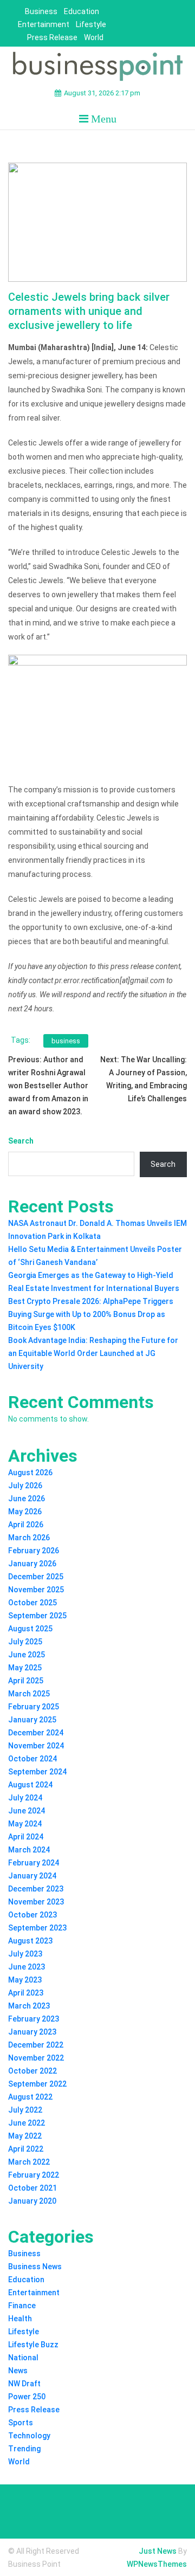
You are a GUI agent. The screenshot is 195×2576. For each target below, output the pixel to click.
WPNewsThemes (157, 2564)
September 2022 (37, 2084)
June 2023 (27, 1967)
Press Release (52, 37)
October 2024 (32, 1759)
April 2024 (26, 1837)
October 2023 (32, 1915)
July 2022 (25, 2110)
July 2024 (25, 1798)
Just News (158, 2551)
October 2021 (32, 2188)
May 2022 (25, 2136)
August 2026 (30, 1473)
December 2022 (36, 2045)
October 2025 (32, 1603)
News (18, 2371)
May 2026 (25, 1512)
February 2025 (34, 1707)
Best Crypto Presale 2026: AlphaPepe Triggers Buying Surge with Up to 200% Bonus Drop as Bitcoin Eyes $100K (91, 1314)
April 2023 (26, 1993)
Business (41, 11)
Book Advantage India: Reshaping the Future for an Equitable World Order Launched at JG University (93, 1353)
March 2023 (29, 2006)
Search (21, 1141)
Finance (22, 2306)
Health (20, 2319)
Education (82, 11)
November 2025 (36, 1590)
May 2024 (25, 1824)
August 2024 (30, 1785)
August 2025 (30, 1629)
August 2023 (30, 1941)
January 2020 (32, 2201)
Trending (24, 2449)
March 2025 (29, 1694)
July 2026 (25, 1486)
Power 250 (27, 2397)
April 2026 (26, 1525)
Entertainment (44, 24)
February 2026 (34, 1551)
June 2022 (27, 2123)
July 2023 (25, 1954)
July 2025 (25, 1642)
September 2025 (37, 1616)
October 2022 (32, 2071)
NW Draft (24, 2384)
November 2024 (36, 1746)
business (66, 1041)
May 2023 (25, 1980)
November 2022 (36, 2058)
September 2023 (37, 1928)
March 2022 (29, 2162)
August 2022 (30, 2097)
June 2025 (27, 1655)
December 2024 (36, 1733)
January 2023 (32, 2032)
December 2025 (36, 1577)
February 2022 (34, 2175)
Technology (29, 2436)
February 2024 (34, 1863)
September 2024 (37, 1772)
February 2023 (34, 2019)
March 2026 (29, 1538)
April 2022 (26, 2149)
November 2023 (36, 1902)
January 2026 (32, 1564)
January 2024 (32, 1876)
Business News (35, 2267)
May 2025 (25, 1668)
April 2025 (26, 1681)
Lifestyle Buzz (33, 2345)
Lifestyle (91, 24)
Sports (21, 2423)
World (94, 37)
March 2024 (29, 1850)
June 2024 (27, 1811)
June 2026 (27, 1499)
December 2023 (36, 1889)
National (23, 2358)
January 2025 (32, 1720)
